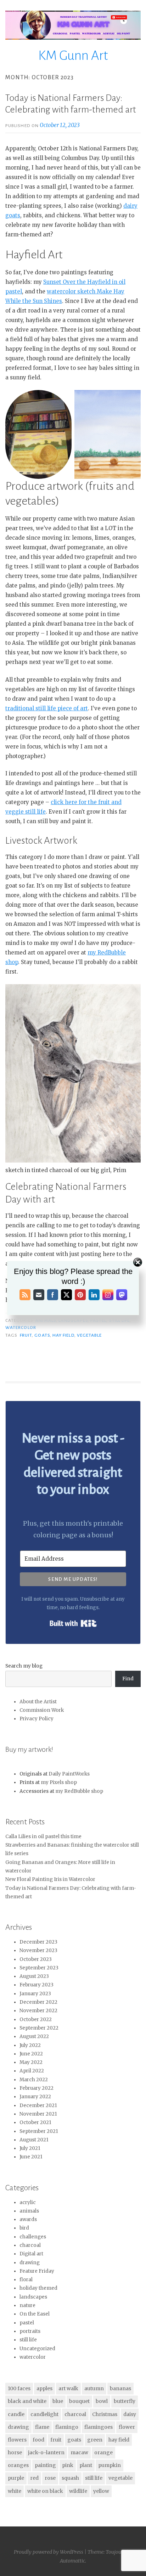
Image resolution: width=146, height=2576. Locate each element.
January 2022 (35, 2097)
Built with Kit (73, 1623)
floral (26, 2280)
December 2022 (38, 2002)
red (34, 2478)
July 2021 (30, 2148)
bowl (102, 2401)
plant (86, 2465)
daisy (130, 2414)
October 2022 (36, 2020)
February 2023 (36, 1985)
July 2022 (30, 2045)
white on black (45, 2491)
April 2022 (32, 2071)
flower (127, 2427)
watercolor (21, 1327)
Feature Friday (37, 2271)
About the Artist (38, 1702)
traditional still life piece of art (47, 708)
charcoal (30, 2245)
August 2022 (34, 2036)
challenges (33, 2237)
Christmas (105, 2414)
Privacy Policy (36, 1719)
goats (42, 1335)
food (38, 2440)
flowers (17, 2440)
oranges (18, 2465)
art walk (68, 2388)
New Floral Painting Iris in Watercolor (50, 1879)
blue (58, 2401)
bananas (120, 2388)
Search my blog (24, 1666)
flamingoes (99, 2427)
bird (24, 2228)
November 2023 (38, 1950)
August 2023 (34, 1976)
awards (28, 2219)
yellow (101, 2491)
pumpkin (109, 2465)
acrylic (28, 2202)
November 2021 (38, 2114)
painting (45, 2465)
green (95, 2440)
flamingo (67, 2427)
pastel (27, 2323)
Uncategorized (37, 2349)
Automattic (72, 2561)
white (15, 2491)
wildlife (78, 2491)
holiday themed (38, 2288)
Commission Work (42, 1710)
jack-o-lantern (46, 2452)
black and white (27, 2401)
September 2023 (39, 1968)
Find (128, 1679)
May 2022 (31, 2062)
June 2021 (31, 2157)
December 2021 (38, 2105)
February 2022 (36, 2088)
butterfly (125, 2401)
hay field (63, 1335)
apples (44, 2388)
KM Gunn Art (73, 56)
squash (70, 2478)
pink (68, 2465)
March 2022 (34, 2080)
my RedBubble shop (79, 1791)
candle (16, 2414)
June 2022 (31, 2054)
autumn (94, 2388)
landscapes (33, 2297)
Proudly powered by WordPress (49, 2552)
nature (27, 2305)
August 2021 (34, 2140)
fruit (26, 1335)
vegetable (89, 1335)
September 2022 (39, 2028)
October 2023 (36, 1959)
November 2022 (38, 2011)
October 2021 (35, 2122)
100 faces (19, 2388)
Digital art (31, 2254)
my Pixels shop (59, 1782)
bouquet (79, 2401)
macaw (79, 2452)
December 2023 (38, 1942)
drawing (30, 2263)
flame (42, 2427)
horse (15, 2452)
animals (29, 2211)
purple (16, 2478)
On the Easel (35, 2314)
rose (50, 2478)
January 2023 (35, 1994)
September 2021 (39, 2131)
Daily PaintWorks (69, 1774)
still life (28, 2340)
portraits (30, 2331)
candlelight (44, 2414)
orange (103, 2452)
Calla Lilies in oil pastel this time (43, 1837)
